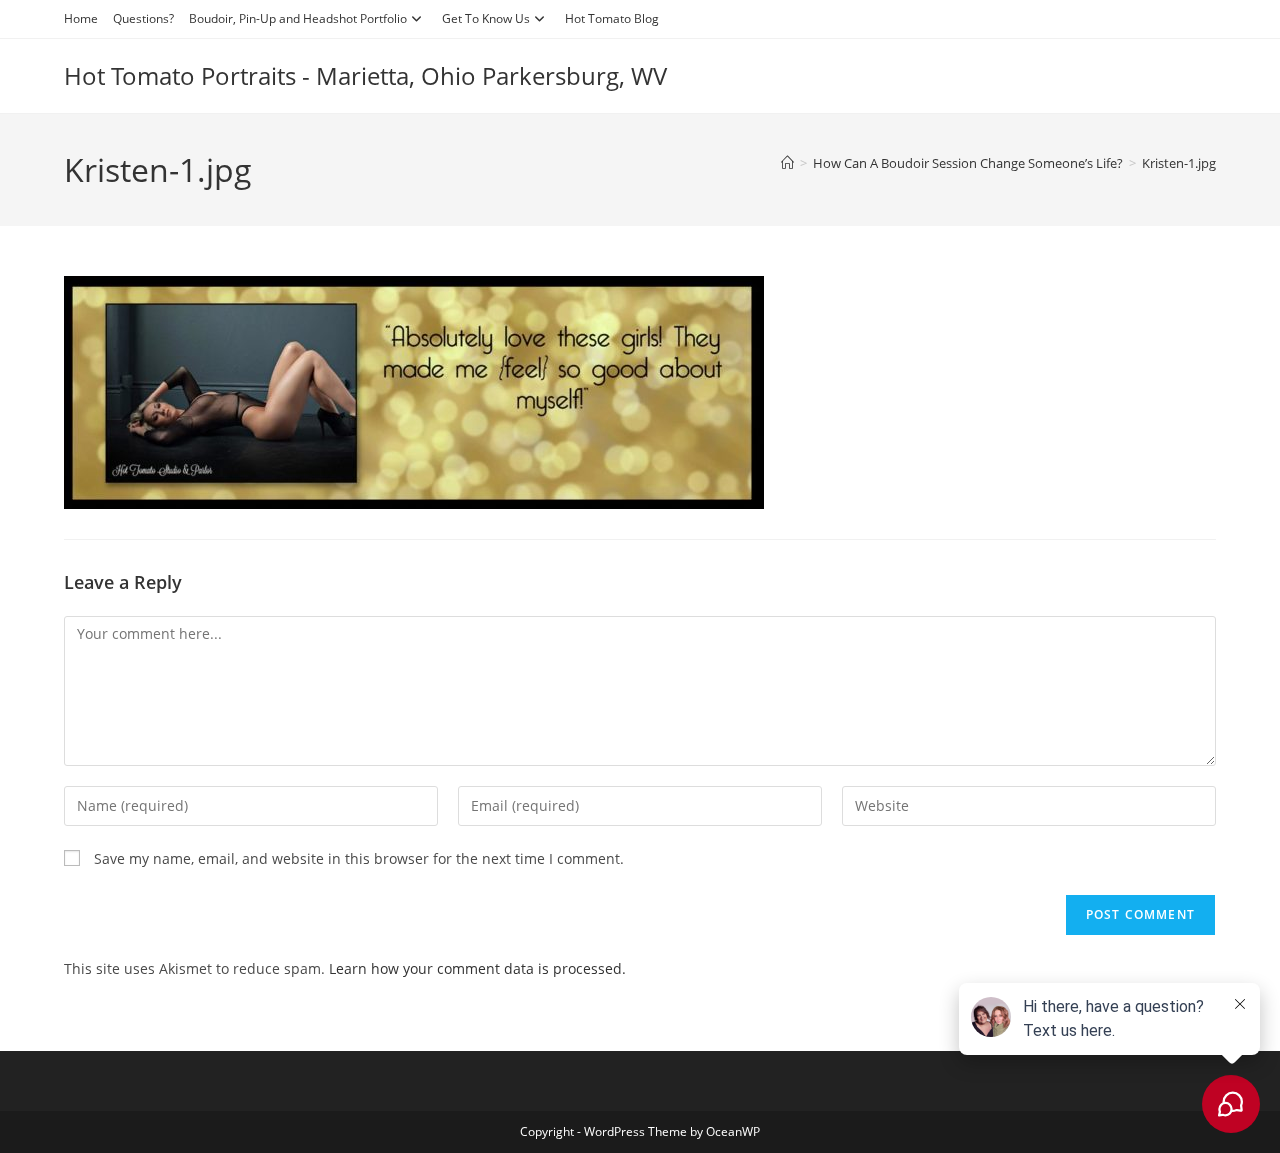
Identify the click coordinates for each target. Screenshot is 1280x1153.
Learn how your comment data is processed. (477, 968)
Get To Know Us (486, 18)
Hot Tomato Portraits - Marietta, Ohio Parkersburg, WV (365, 75)
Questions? (143, 18)
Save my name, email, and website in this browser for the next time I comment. (359, 858)
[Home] (787, 163)
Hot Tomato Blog (612, 18)
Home (81, 18)
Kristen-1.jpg (1179, 163)
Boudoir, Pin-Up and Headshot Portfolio (298, 18)
